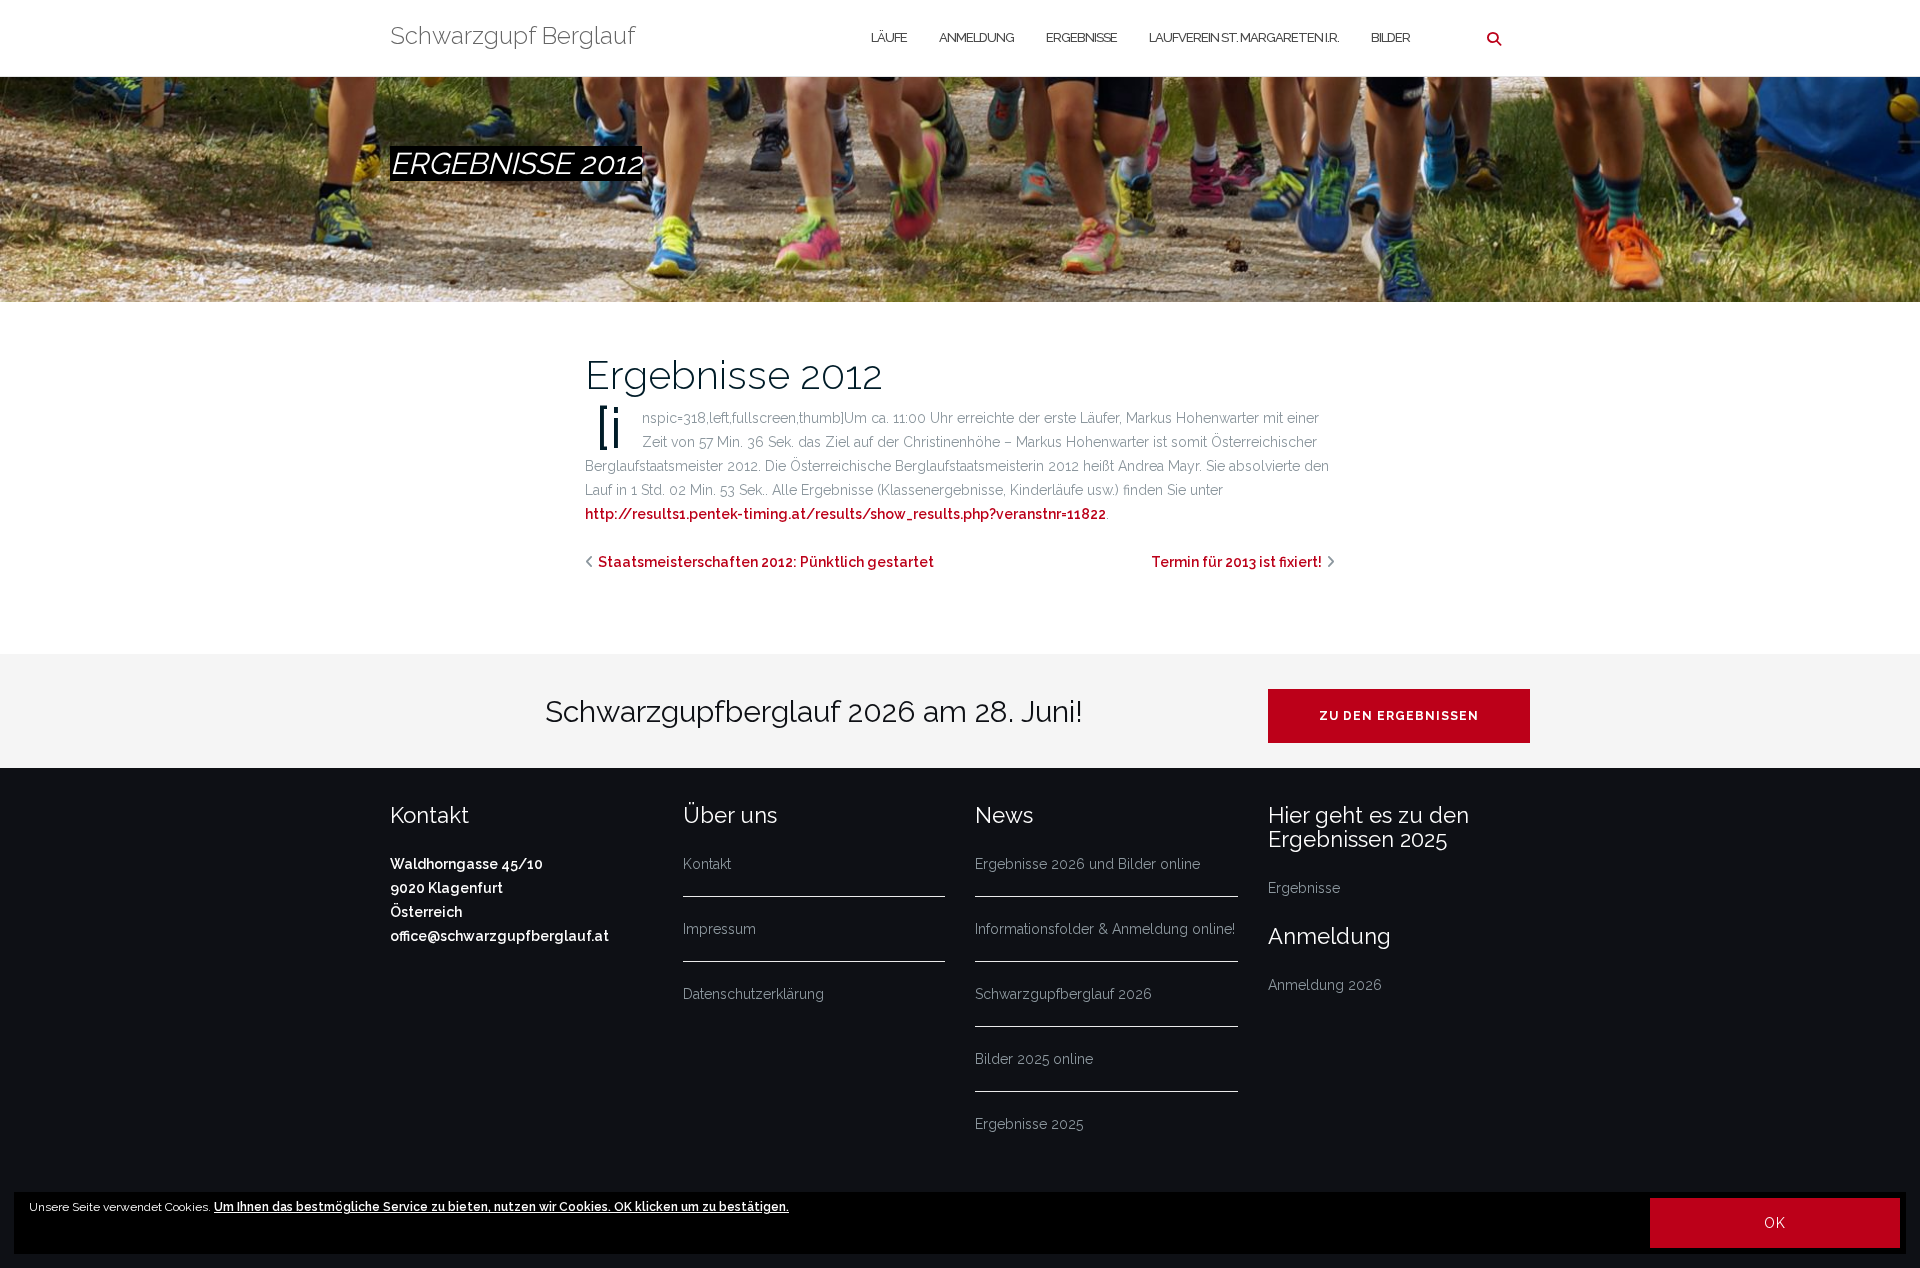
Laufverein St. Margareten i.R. (1244, 37)
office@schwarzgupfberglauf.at (499, 936)
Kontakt (707, 864)
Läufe (889, 37)
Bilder (1390, 37)
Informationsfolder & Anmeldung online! (1105, 929)
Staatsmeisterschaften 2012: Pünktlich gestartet (766, 562)
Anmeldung (976, 37)
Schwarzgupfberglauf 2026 (1063, 994)
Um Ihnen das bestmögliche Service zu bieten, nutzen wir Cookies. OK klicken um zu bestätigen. (501, 1207)
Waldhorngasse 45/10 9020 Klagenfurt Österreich (466, 888)
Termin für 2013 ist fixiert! (1236, 562)
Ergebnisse (1081, 37)
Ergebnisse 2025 (1029, 1124)
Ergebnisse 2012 (734, 374)
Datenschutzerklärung (753, 994)
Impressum (719, 929)
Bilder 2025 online (1034, 1059)
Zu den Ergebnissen (1399, 716)
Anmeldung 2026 (1325, 985)
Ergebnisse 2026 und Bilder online (1087, 864)
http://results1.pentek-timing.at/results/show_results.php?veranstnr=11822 (845, 514)
